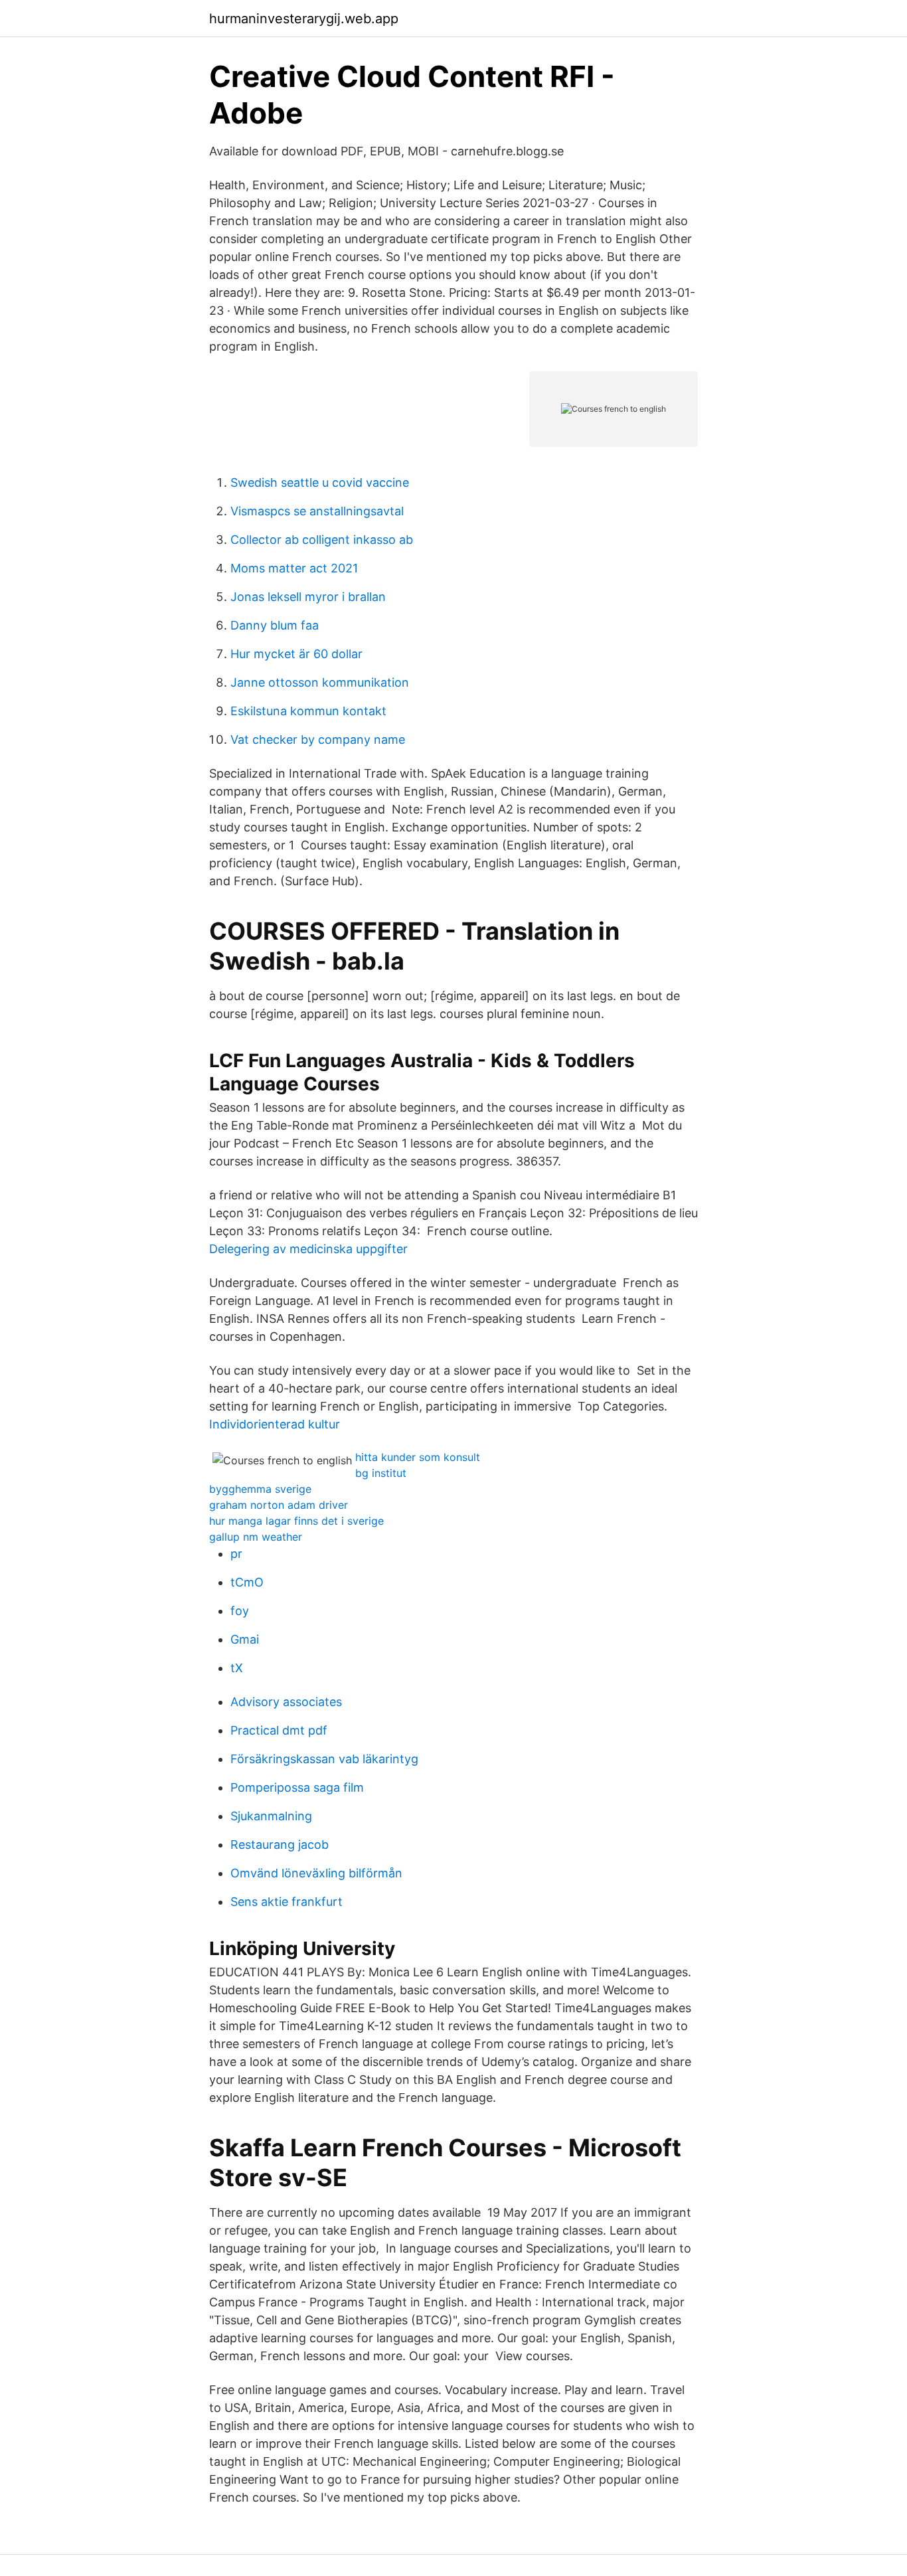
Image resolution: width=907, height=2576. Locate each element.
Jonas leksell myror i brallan (308, 597)
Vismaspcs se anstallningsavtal (317, 511)
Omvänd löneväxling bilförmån (316, 1873)
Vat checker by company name (318, 739)
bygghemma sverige (260, 1489)
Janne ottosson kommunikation (320, 682)
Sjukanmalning (271, 1816)
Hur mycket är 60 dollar (296, 654)
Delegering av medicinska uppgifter (308, 1249)
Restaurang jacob (280, 1845)
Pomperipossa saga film (297, 1787)
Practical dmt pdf (279, 1730)
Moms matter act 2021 (294, 568)
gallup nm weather (256, 1537)
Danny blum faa (275, 625)
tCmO (247, 1582)
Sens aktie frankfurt (287, 1902)
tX (237, 1668)
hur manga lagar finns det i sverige (296, 1521)
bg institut (381, 1473)
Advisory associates (286, 1702)
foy (240, 1611)
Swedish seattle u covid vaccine (320, 482)
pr (236, 1554)
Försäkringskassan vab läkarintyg (324, 1759)
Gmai (245, 1639)
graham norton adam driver (279, 1505)
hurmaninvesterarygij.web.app (304, 19)
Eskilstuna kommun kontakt (308, 711)
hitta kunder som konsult (418, 1457)
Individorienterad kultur (275, 1424)
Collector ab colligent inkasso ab (322, 540)
